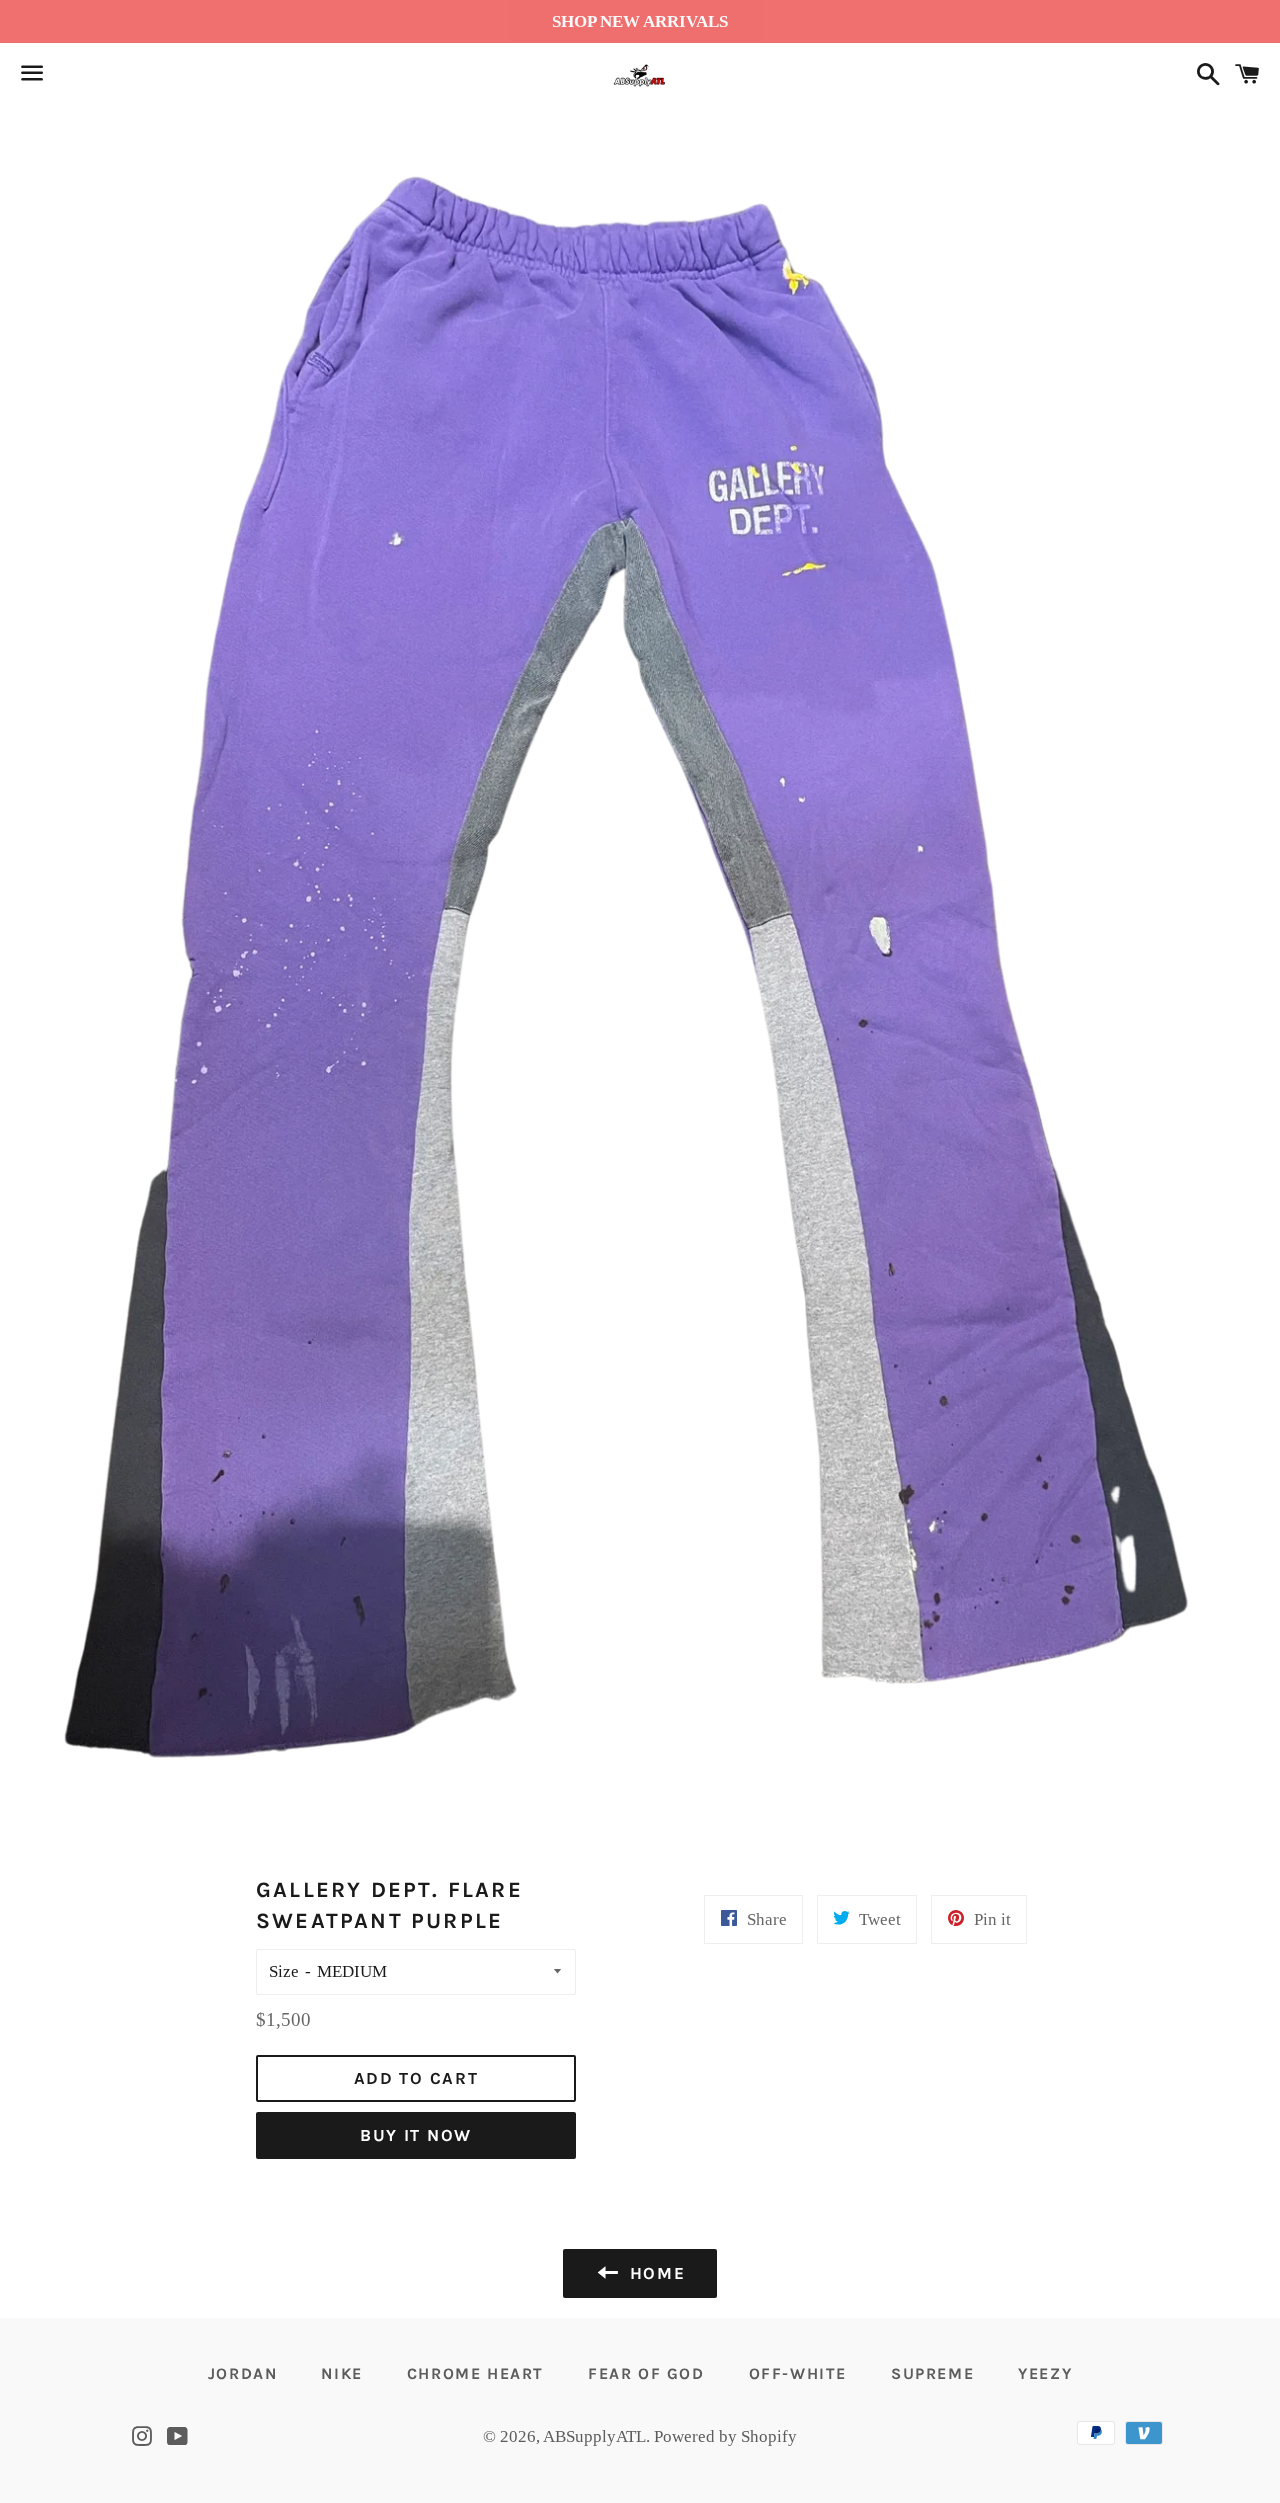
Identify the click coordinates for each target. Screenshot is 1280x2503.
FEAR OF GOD (646, 2373)
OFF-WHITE (798, 2373)
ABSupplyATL (594, 2436)
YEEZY (1045, 2373)
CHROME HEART (475, 2373)
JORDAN (243, 2373)
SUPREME (932, 2373)
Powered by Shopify (725, 2436)
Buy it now (416, 2135)
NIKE (341, 2373)
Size (284, 1971)
